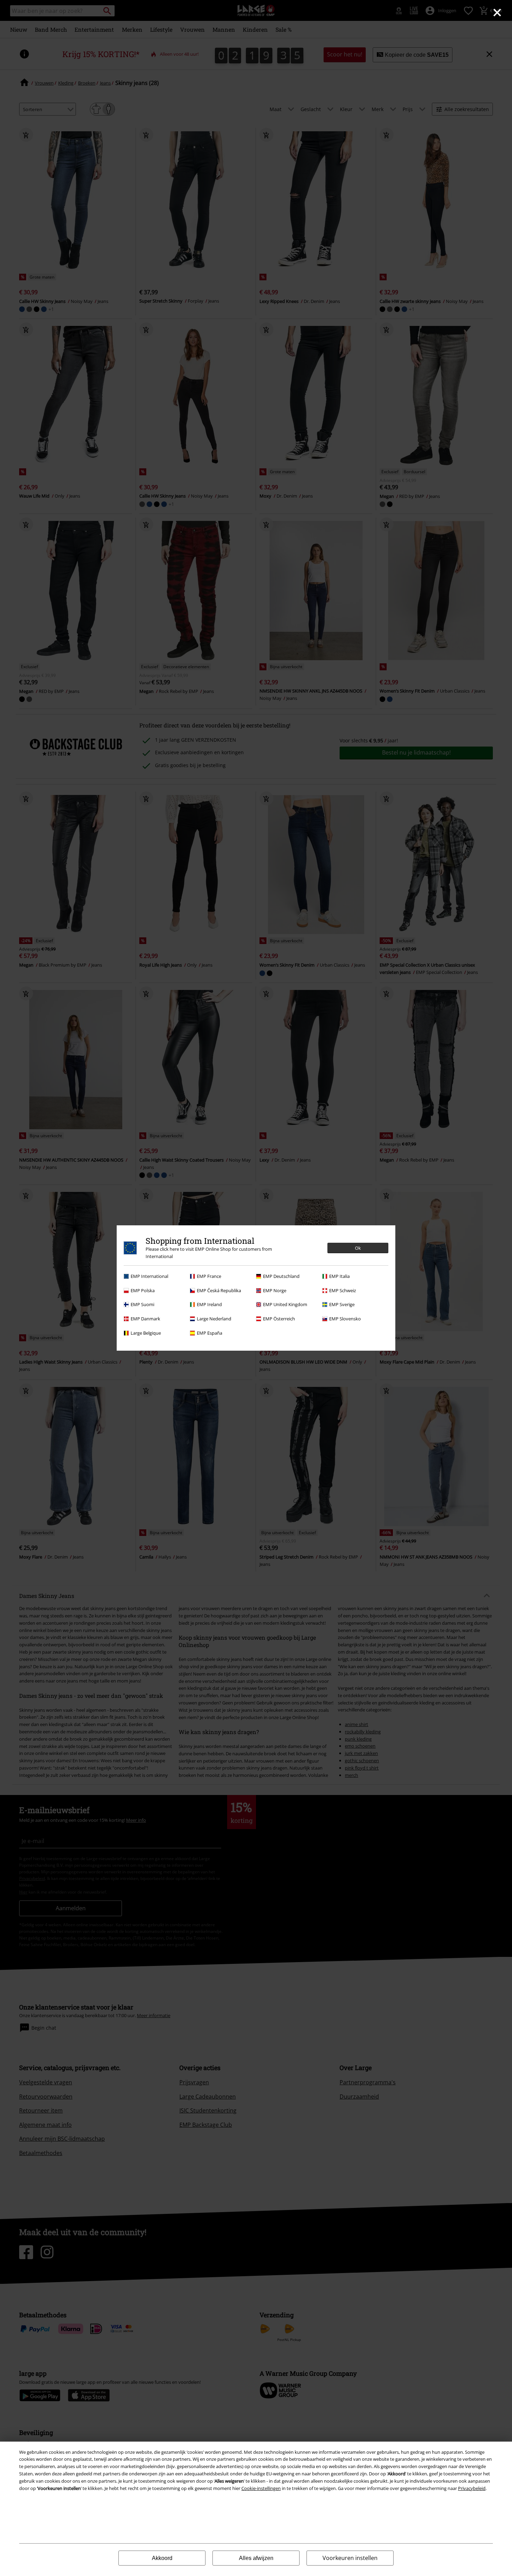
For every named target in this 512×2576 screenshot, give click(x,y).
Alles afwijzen (256, 2558)
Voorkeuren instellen (350, 2558)
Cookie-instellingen (261, 2488)
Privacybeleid (472, 2488)
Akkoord (162, 2558)
